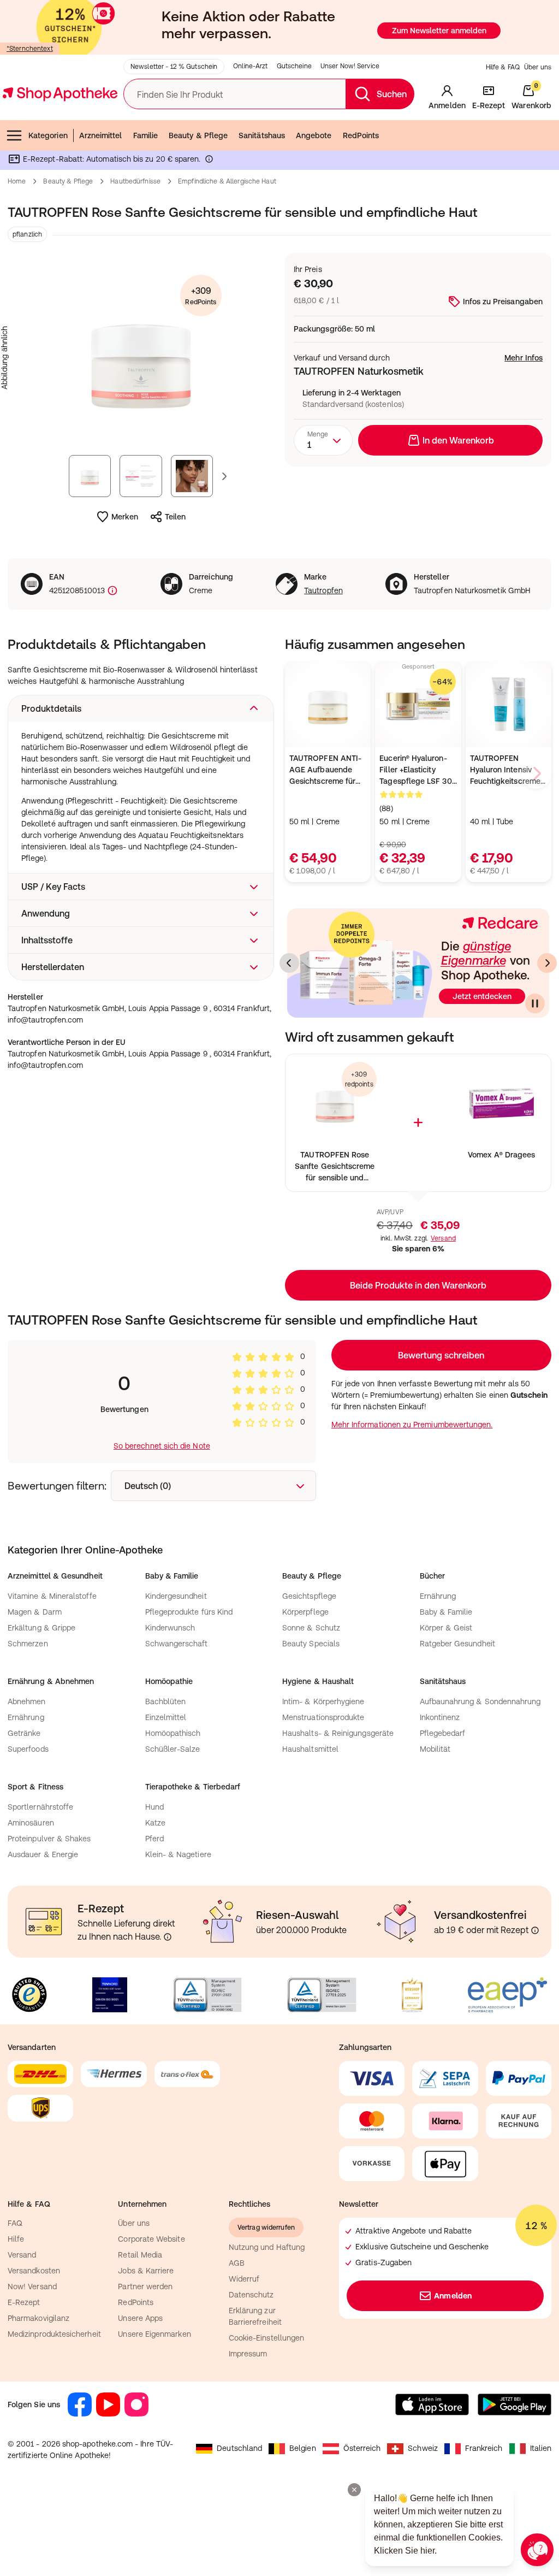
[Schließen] (439, 1127)
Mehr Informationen (280, 1400)
